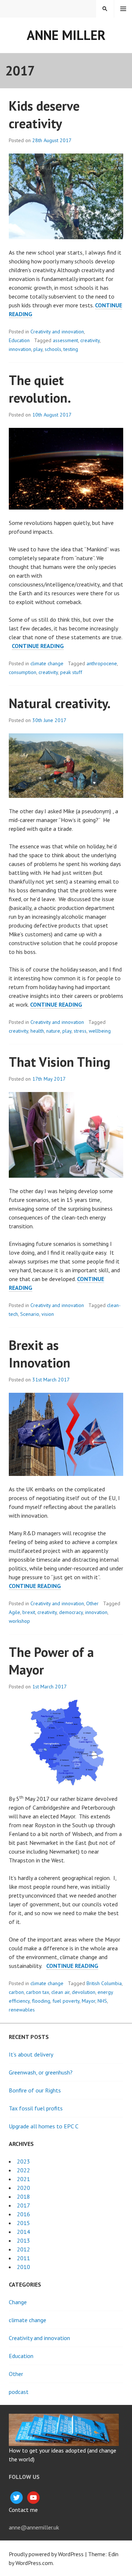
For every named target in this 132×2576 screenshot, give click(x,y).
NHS (102, 2001)
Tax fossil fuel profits (36, 2108)
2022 (23, 2170)
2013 (23, 2240)
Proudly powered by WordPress (46, 2554)
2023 (23, 2161)
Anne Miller (66, 35)
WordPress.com (34, 2563)
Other (92, 1603)
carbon (16, 1992)
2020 (23, 2188)
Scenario (30, 1314)
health (37, 1031)
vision (48, 1314)
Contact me (23, 2510)
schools (53, 349)
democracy (71, 1612)
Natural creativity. (60, 703)
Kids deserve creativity (44, 114)
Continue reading (38, 646)
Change (18, 2302)
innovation (20, 349)
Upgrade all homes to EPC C (44, 2126)
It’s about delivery (31, 2054)
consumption (23, 672)
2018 (23, 2196)
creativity (90, 340)
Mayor (89, 2001)
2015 (23, 2223)
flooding (41, 2001)
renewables (22, 2010)
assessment (65, 340)
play (38, 349)
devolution (84, 1992)
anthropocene (102, 663)
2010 (23, 2267)
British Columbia (104, 1983)
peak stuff (71, 672)
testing (71, 349)
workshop (19, 1621)
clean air (60, 1992)
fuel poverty (66, 2001)
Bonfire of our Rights (35, 2090)
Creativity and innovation (57, 332)
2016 (23, 2214)
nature (53, 1031)
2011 (23, 2258)
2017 (23, 2205)
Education (19, 340)
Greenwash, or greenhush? (41, 2072)
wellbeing (100, 1031)
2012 (23, 2249)
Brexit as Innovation (40, 1354)
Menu (123, 9)
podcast (19, 2392)
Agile (14, 1612)
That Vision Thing (60, 1062)
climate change (47, 663)
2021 (23, 2179)
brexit (29, 1612)
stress (80, 1031)
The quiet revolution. (40, 389)
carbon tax (38, 1992)
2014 (23, 2232)
